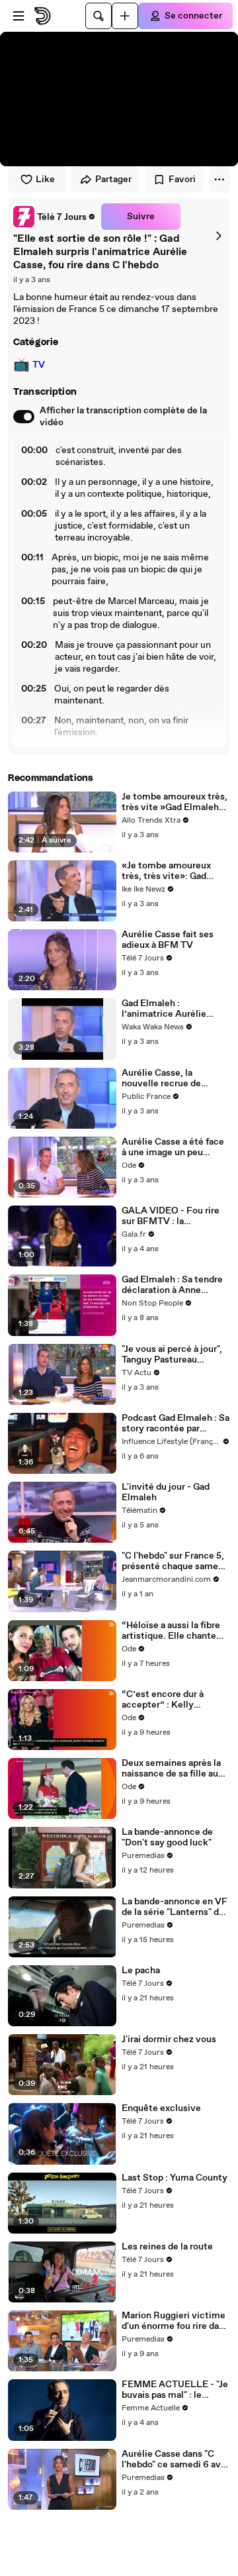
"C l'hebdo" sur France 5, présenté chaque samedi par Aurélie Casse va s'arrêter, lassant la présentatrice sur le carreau (174, 1561)
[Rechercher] (99, 16)
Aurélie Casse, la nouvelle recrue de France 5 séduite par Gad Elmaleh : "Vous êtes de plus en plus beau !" (174, 1078)
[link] (55, 217)
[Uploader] (125, 16)
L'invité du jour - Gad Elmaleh (166, 1492)
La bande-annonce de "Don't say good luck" (167, 1837)
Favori (182, 180)
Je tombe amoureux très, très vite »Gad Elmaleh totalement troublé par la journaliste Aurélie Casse (175, 802)
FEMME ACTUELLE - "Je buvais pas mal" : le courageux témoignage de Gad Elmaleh (175, 2390)
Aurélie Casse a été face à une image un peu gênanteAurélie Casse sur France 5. (173, 1147)
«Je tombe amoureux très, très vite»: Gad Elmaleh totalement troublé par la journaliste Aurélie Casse (173, 871)
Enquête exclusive (161, 2108)
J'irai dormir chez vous (169, 2039)
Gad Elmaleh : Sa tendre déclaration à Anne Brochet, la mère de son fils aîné (172, 1285)
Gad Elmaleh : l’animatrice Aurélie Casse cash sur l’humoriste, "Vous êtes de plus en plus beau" (172, 1009)
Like (45, 180)
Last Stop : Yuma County (175, 2178)
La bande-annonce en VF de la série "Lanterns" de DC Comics (175, 1907)
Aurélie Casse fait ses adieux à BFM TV (168, 940)
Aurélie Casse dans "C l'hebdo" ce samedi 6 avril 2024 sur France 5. (176, 2459)
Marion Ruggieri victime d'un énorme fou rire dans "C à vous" (175, 2321)
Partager (113, 180)
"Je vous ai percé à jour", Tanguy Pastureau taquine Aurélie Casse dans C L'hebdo (172, 1355)
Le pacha (141, 1971)
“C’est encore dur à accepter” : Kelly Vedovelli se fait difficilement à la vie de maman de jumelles (172, 1700)
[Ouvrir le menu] (19, 16)
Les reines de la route (167, 2247)
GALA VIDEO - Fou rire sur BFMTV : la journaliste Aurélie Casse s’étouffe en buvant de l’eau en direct (175, 1216)
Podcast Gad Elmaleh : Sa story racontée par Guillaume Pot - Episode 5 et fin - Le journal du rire (176, 1423)
